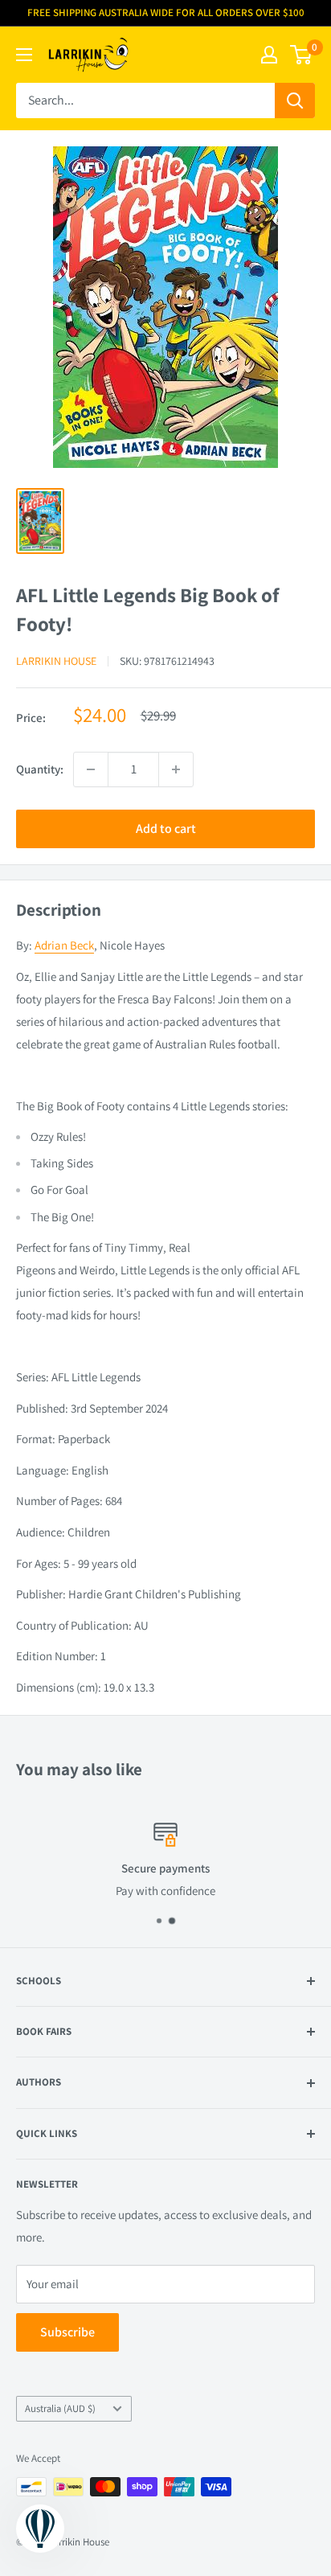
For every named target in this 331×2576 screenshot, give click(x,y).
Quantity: (40, 769)
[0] (302, 55)
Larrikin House (56, 661)
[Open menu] (24, 55)
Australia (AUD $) (60, 2408)
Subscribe (67, 2332)
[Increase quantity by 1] (176, 769)
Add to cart (166, 829)
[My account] (269, 55)
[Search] (295, 100)
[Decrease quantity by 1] (91, 769)
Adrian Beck (64, 945)
